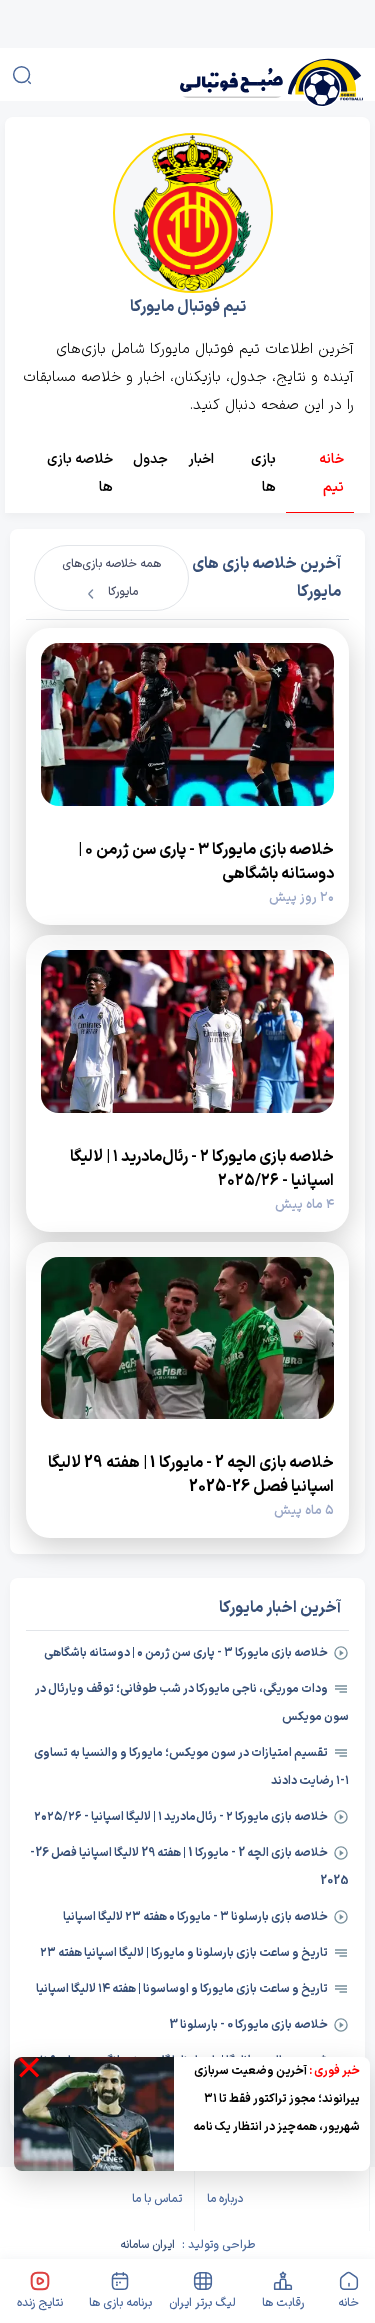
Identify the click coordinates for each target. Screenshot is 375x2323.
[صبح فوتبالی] (243, 74)
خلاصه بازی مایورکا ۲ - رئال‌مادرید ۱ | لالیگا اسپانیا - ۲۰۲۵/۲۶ (181, 1817)
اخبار (201, 459)
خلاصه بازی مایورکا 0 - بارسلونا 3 (248, 2025)
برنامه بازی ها (120, 2303)
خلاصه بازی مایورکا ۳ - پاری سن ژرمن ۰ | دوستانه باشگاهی (186, 1653)
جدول (150, 459)
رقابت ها (283, 2303)
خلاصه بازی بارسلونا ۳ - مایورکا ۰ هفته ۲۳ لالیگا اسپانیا (195, 1917)
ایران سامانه (147, 2245)
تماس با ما (157, 2199)
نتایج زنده (40, 2303)
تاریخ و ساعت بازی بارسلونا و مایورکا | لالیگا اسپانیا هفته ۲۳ (184, 1953)
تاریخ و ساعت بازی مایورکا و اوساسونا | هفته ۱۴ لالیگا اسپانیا (182, 1989)
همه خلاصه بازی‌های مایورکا (111, 578)
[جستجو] (22, 75)
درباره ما (225, 2199)
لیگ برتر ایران (202, 2303)
